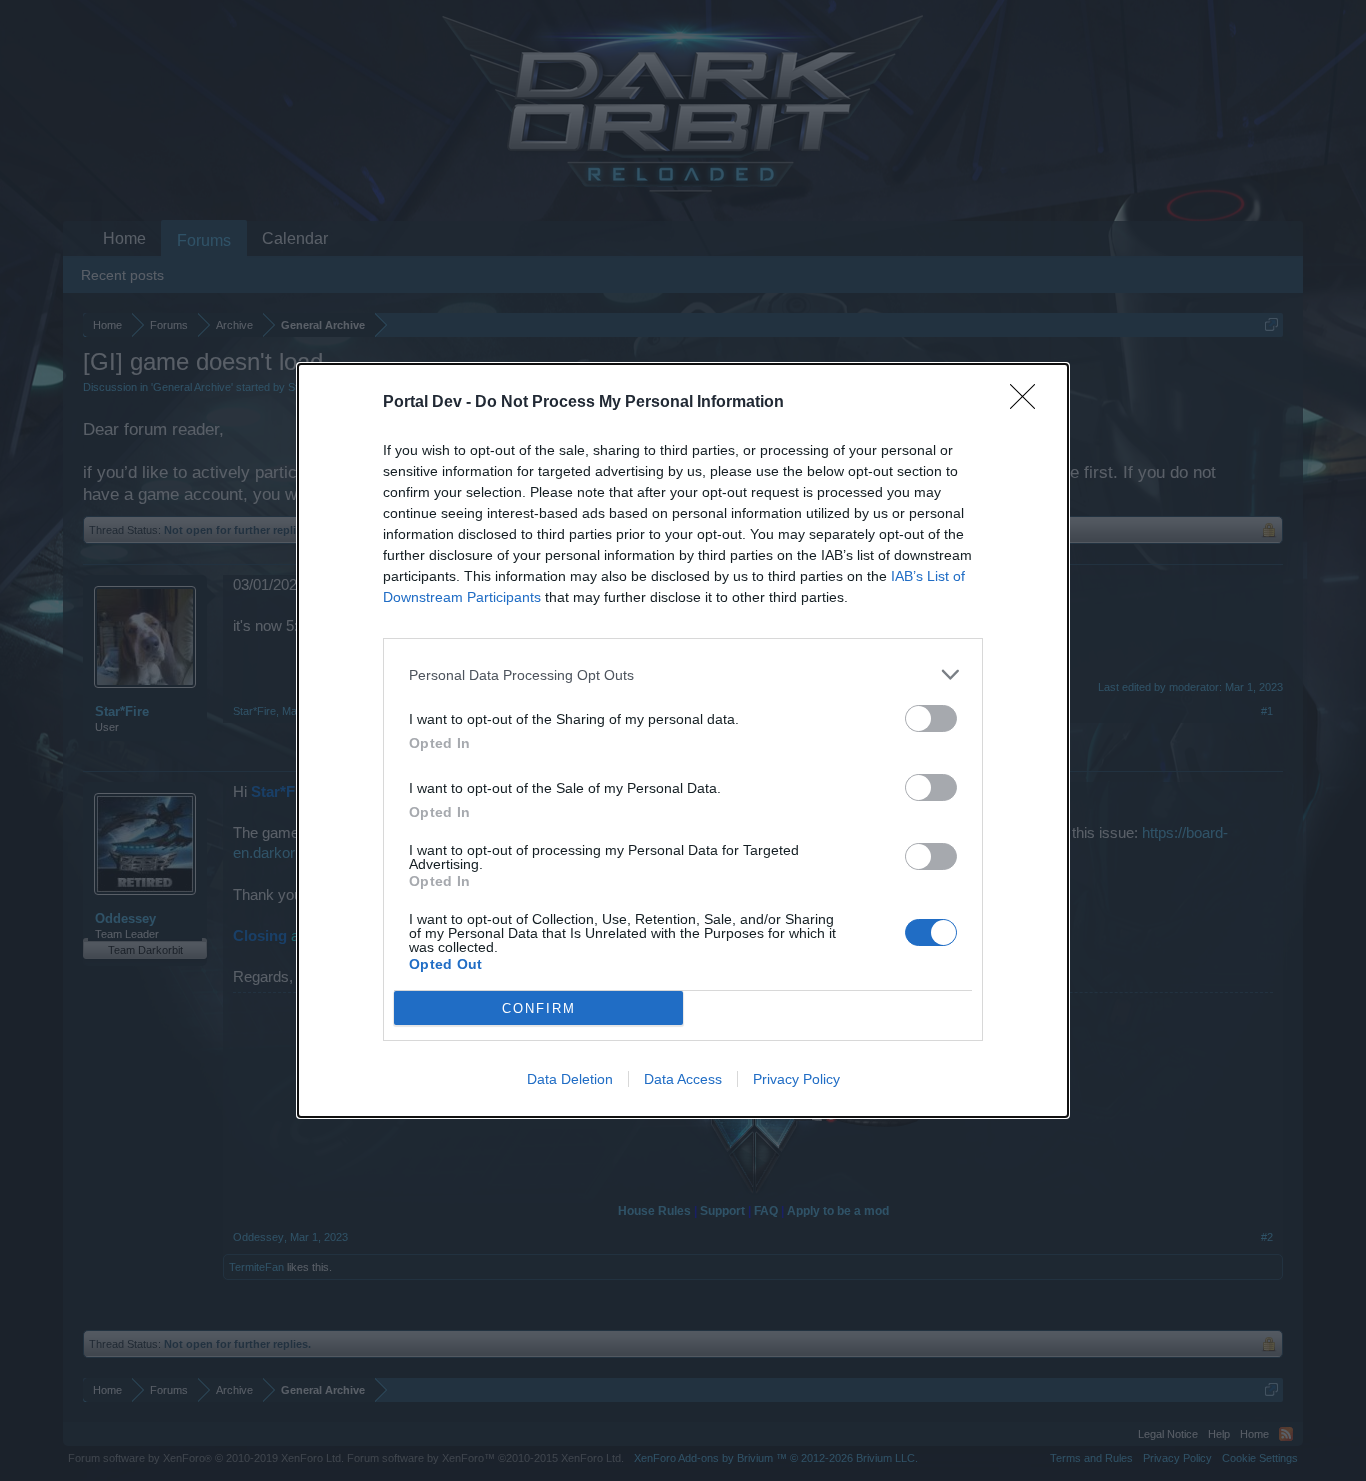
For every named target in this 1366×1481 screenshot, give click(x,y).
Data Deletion (570, 1079)
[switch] (931, 718)
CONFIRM (539, 1008)
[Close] (1029, 403)
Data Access (683, 1079)
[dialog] (683, 740)
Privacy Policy (796, 1079)
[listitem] (683, 674)
